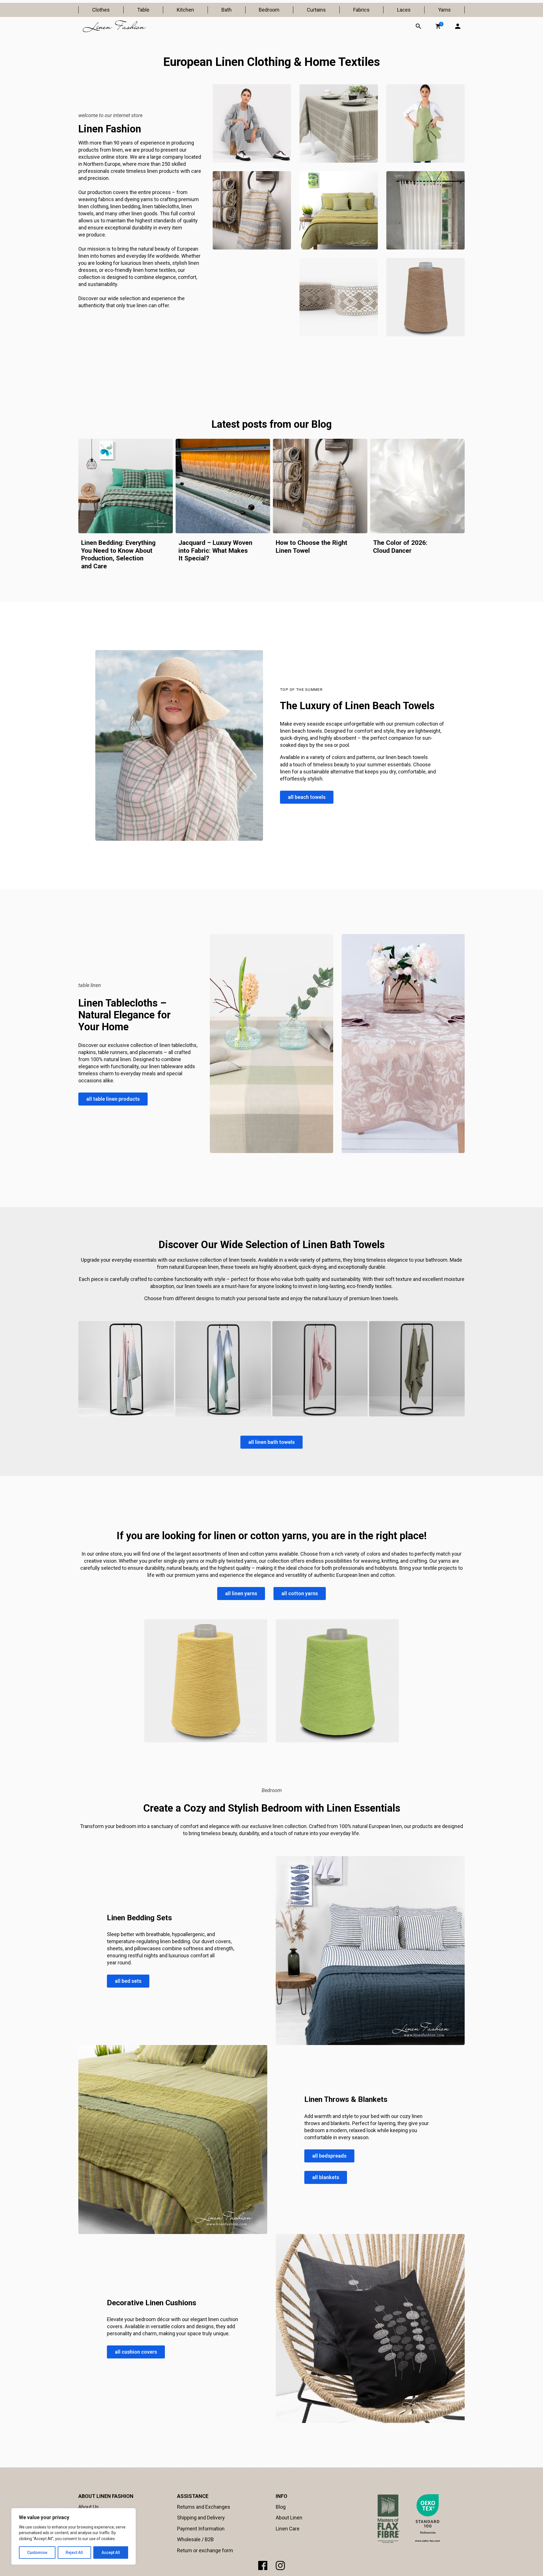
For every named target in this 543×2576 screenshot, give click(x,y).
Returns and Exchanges (204, 2507)
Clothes (101, 10)
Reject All (74, 2553)
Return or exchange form (205, 2550)
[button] (438, 26)
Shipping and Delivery (201, 2518)
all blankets (326, 2177)
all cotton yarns (300, 1593)
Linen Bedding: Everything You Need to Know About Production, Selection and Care (118, 554)
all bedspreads (329, 2156)
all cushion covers (136, 2352)
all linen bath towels (271, 1442)
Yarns (444, 10)
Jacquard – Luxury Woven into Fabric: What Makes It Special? (215, 550)
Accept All (111, 2553)
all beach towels (307, 797)
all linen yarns (241, 1593)
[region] (74, 2536)
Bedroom (269, 10)
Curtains (316, 10)
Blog (281, 2507)
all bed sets (128, 1981)
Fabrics (361, 10)
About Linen (289, 2518)
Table (143, 10)
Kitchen (185, 10)
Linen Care (288, 2529)
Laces (404, 10)
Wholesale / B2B (195, 2539)
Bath (227, 10)
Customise (37, 2553)
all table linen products (113, 1099)
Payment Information (201, 2529)
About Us (89, 2507)
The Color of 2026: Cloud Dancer (400, 547)
